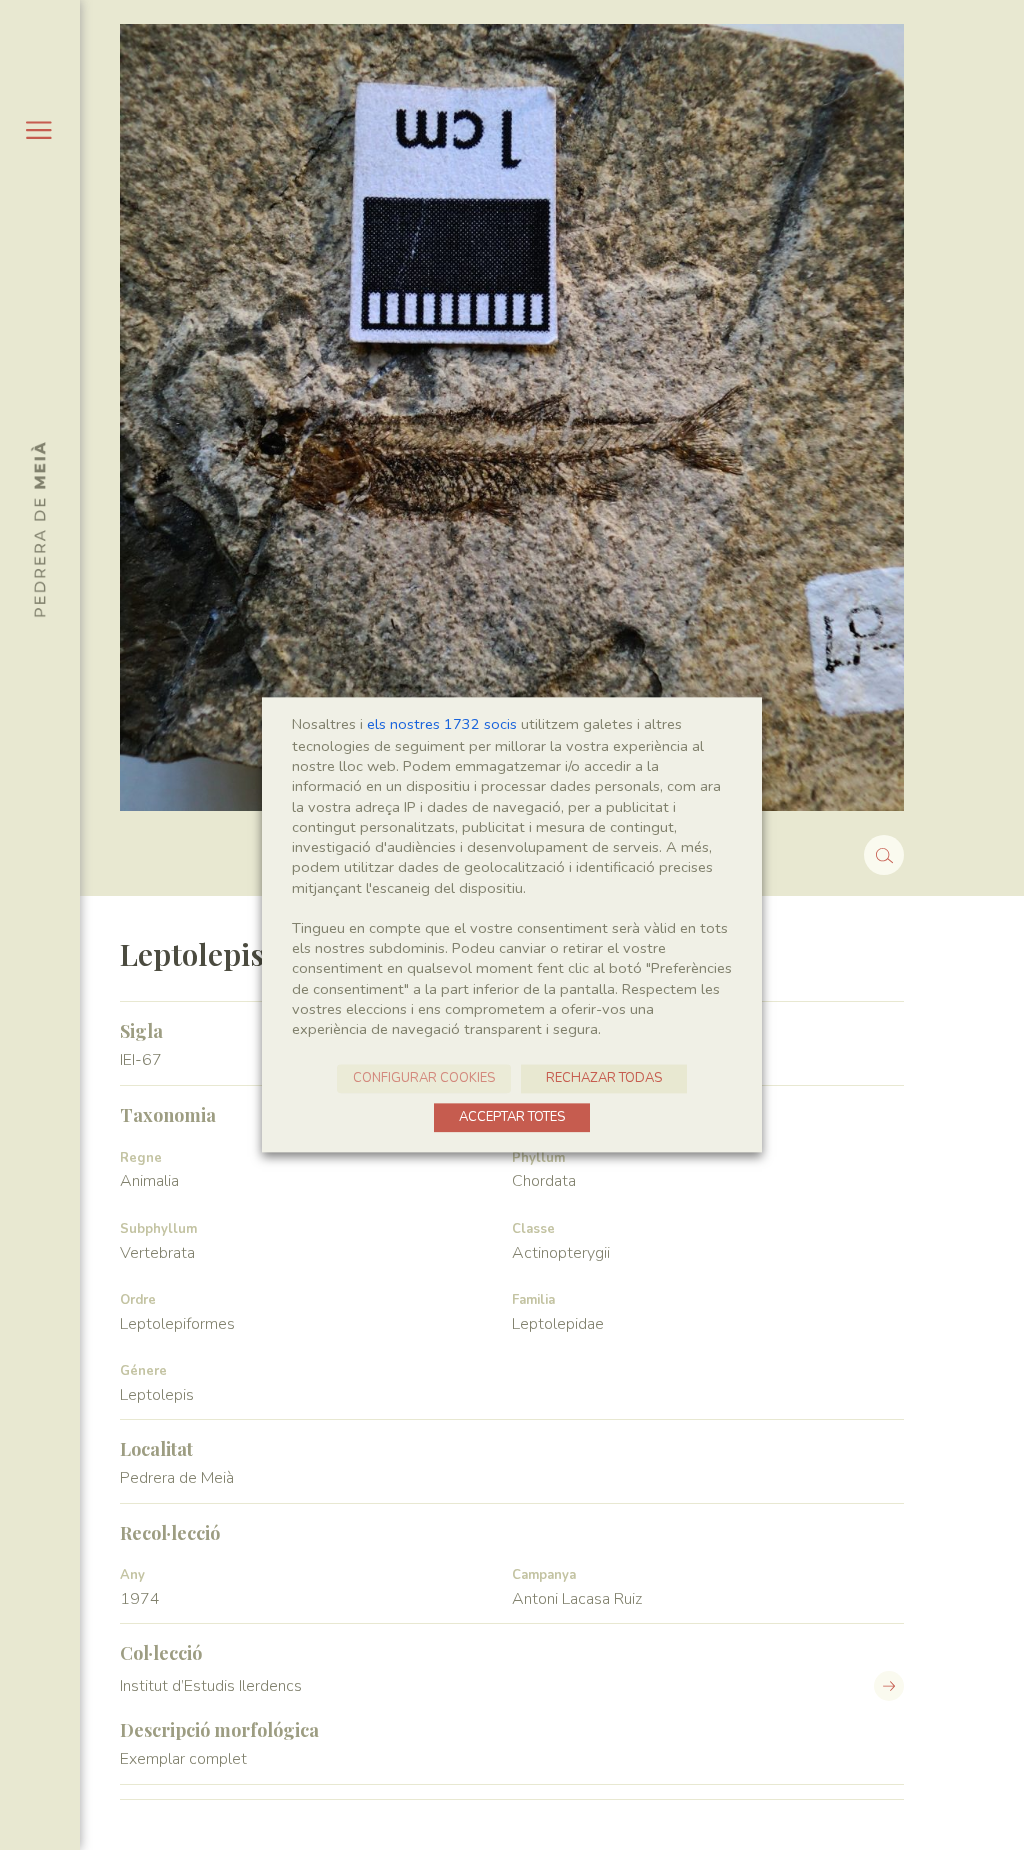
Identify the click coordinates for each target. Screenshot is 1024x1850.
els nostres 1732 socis (442, 724)
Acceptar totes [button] (512, 1118)
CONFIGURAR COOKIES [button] (424, 1079)
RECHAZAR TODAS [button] (604, 1079)
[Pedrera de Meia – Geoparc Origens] (38, 529)
